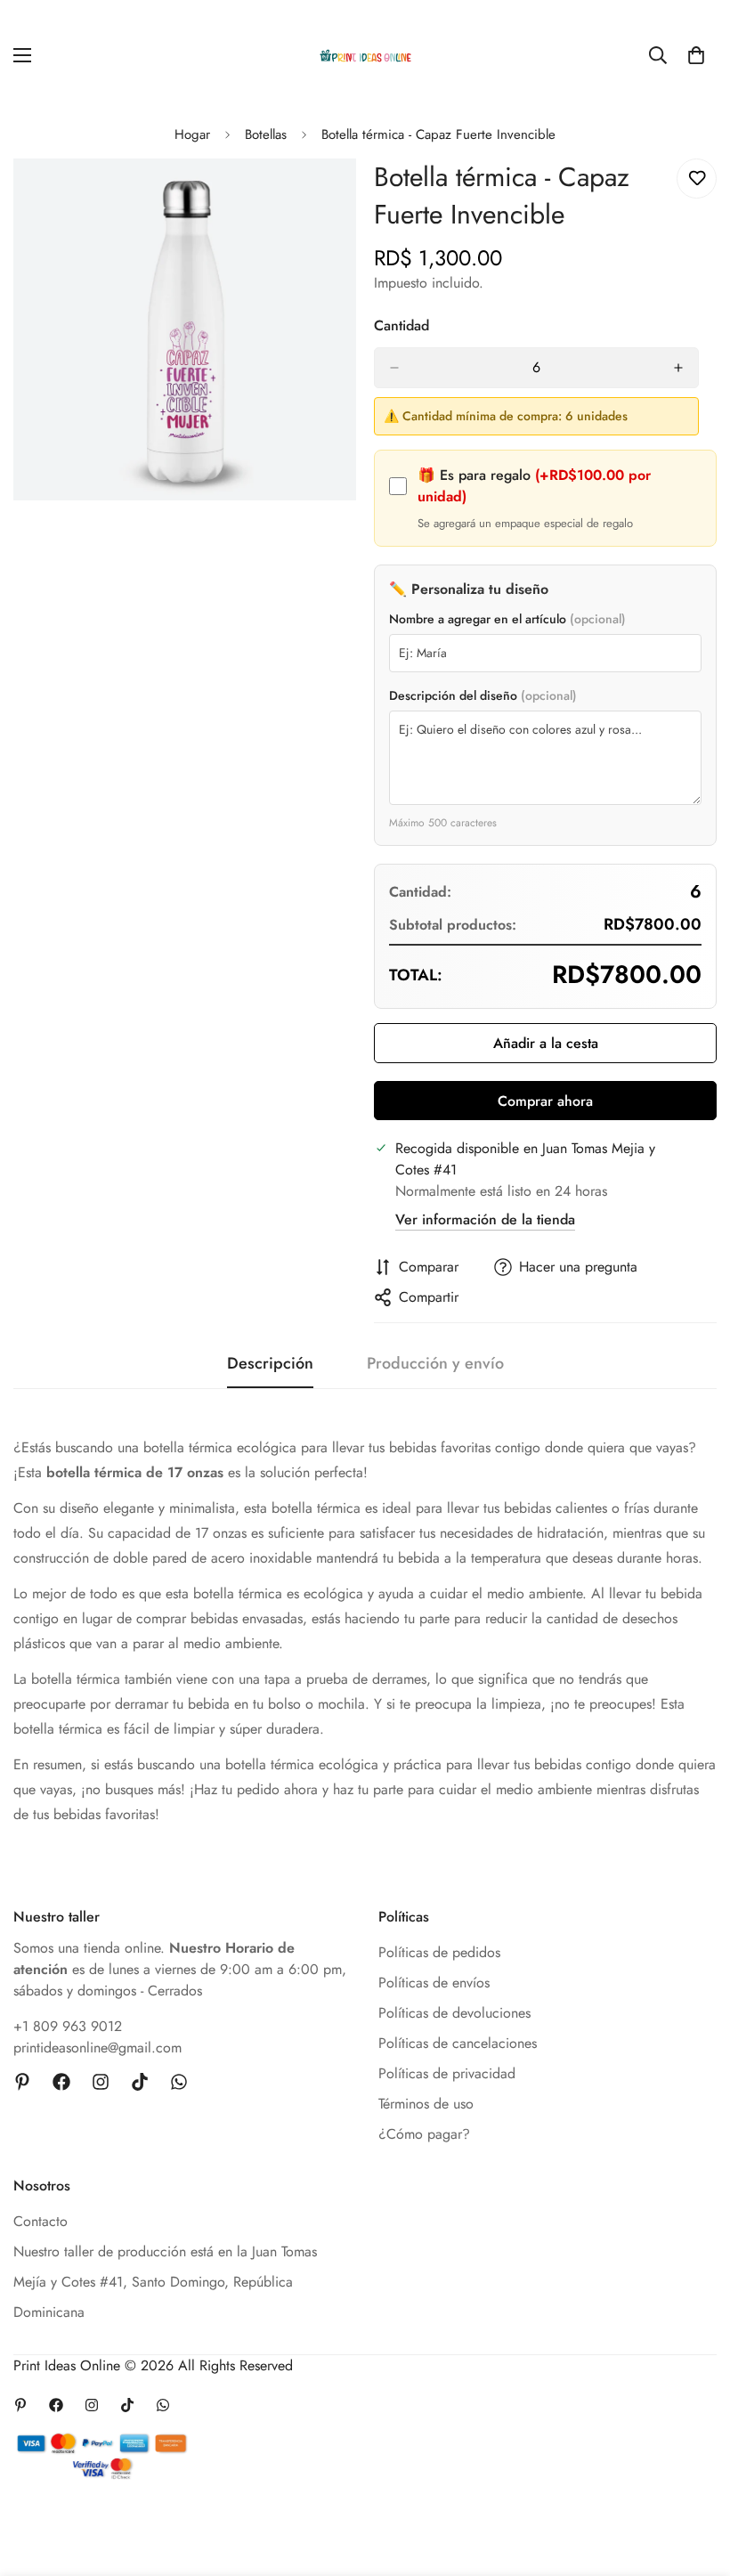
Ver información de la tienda (485, 1219)
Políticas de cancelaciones (458, 2043)
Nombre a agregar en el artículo (507, 619)
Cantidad (401, 325)
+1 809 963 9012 (68, 2026)
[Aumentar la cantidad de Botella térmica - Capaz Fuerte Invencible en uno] (678, 368)
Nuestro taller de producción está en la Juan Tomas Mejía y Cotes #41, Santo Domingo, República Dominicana (165, 2282)
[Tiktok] (140, 2082)
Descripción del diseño (483, 695)
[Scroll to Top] (695, 2479)
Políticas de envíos (434, 1983)
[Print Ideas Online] (365, 56)
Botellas (266, 134)
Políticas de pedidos (439, 1952)
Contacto (41, 2221)
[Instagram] (101, 2082)
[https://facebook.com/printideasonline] (61, 2082)
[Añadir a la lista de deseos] (697, 179)
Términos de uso (426, 2104)
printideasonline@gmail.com (97, 2048)
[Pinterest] (22, 2082)
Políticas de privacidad (447, 2073)
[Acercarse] (327, 196)
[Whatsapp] (179, 2082)
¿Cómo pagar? (424, 2134)
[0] (696, 55)
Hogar (192, 134)
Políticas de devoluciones (454, 2013)
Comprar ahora (545, 1101)
